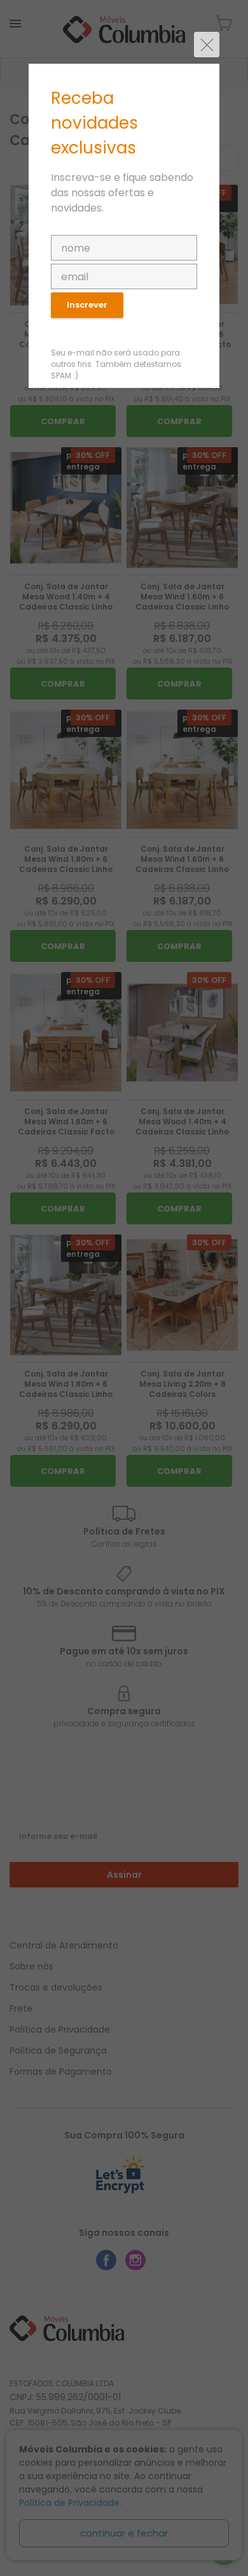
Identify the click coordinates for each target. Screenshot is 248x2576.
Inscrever (87, 305)
